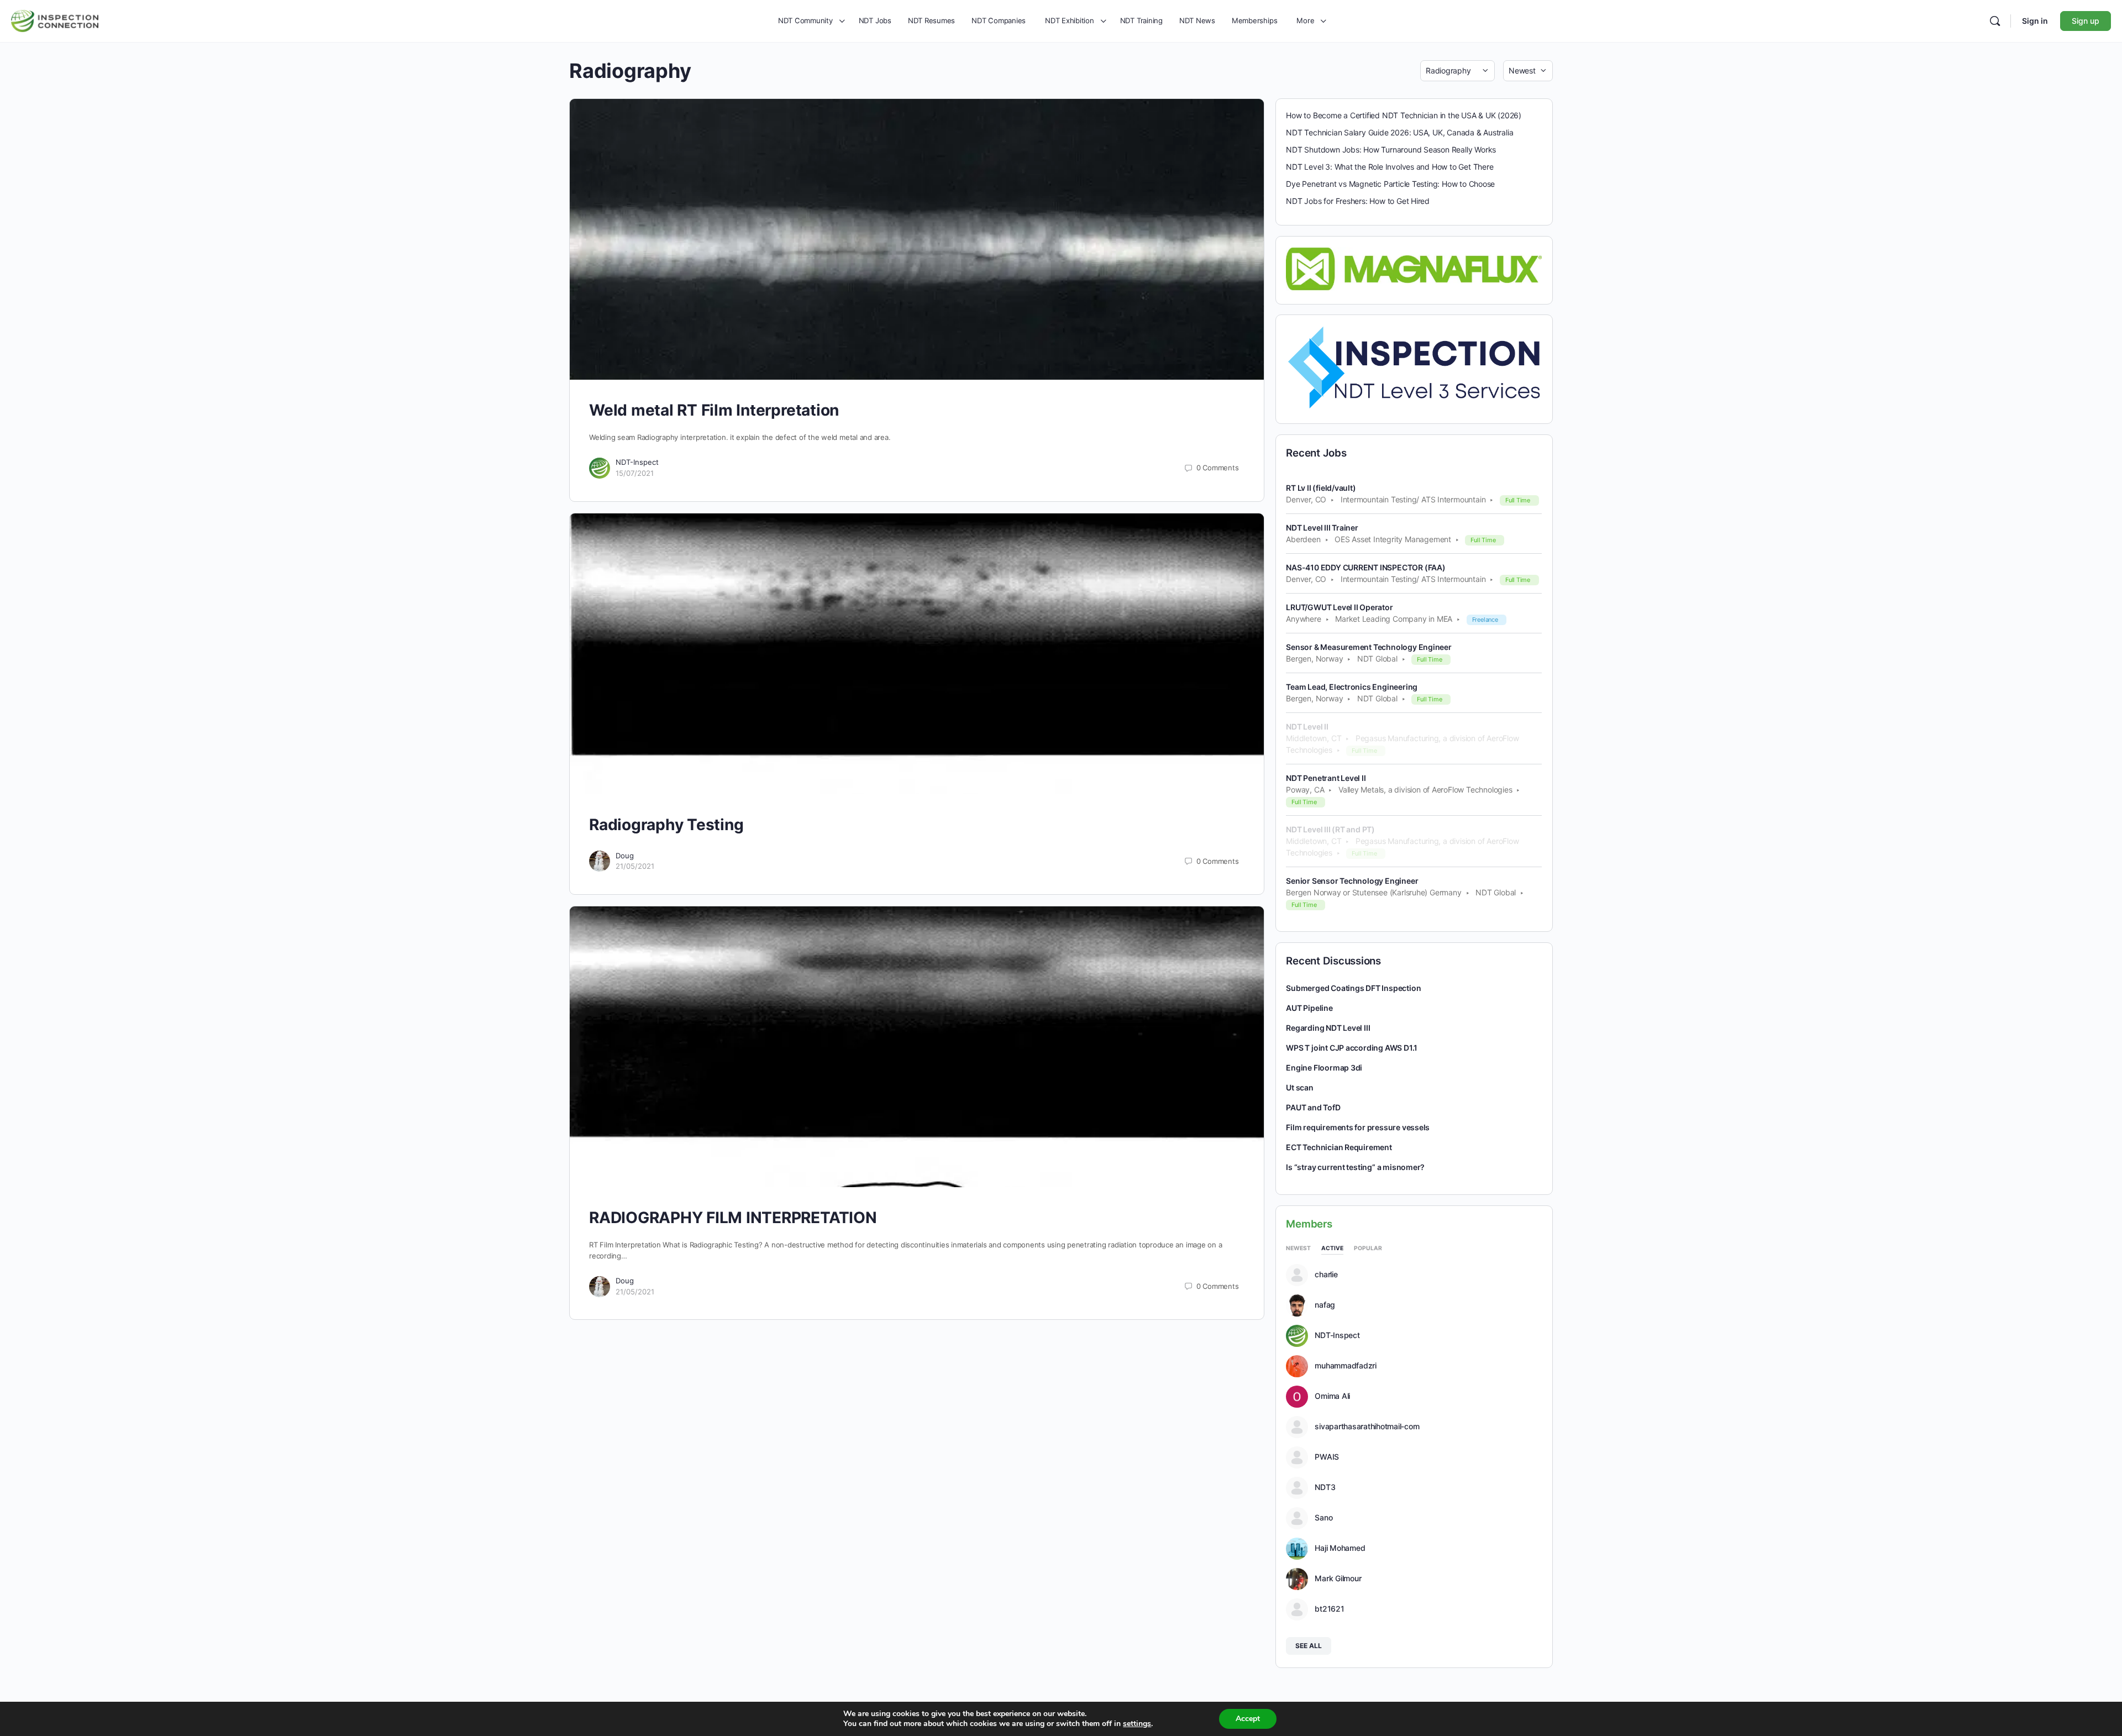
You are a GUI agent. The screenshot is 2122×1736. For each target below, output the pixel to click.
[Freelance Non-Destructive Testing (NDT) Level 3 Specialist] (1414, 367)
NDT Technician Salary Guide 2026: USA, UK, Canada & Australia (1399, 132)
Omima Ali (1332, 1396)
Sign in (2035, 21)
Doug (625, 856)
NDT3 (1325, 1487)
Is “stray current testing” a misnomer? (1355, 1167)
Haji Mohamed (1340, 1548)
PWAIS (1327, 1457)
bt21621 (1329, 1609)
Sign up (2086, 21)
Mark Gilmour (1338, 1578)
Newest (1298, 1248)
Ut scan (1300, 1087)
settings (1137, 1724)
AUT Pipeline (1309, 1008)
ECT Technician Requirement (1339, 1147)
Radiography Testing (666, 825)
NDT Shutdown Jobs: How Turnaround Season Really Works (1391, 150)
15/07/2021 (635, 473)
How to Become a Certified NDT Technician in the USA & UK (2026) (1404, 115)
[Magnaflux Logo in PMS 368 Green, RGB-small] (1414, 268)
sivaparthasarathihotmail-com (1367, 1426)
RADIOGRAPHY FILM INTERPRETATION (733, 1218)
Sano (1323, 1518)
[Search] (1995, 21)
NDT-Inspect (637, 462)
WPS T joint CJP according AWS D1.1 (1352, 1048)
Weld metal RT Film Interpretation (714, 410)
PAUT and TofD (1313, 1107)
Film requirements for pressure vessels (1358, 1127)
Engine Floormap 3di (1324, 1068)
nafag (1325, 1305)
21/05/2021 (635, 866)
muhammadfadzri (1346, 1366)
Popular (1368, 1248)
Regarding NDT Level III (1328, 1028)
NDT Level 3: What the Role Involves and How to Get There (1390, 167)
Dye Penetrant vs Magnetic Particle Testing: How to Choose (1390, 184)
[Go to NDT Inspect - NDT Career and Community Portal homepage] (55, 20)
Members (1309, 1224)
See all (1309, 1646)
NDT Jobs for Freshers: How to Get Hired (1358, 201)
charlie (1326, 1275)
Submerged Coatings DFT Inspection (1353, 988)
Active (1332, 1248)
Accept (1248, 1719)
